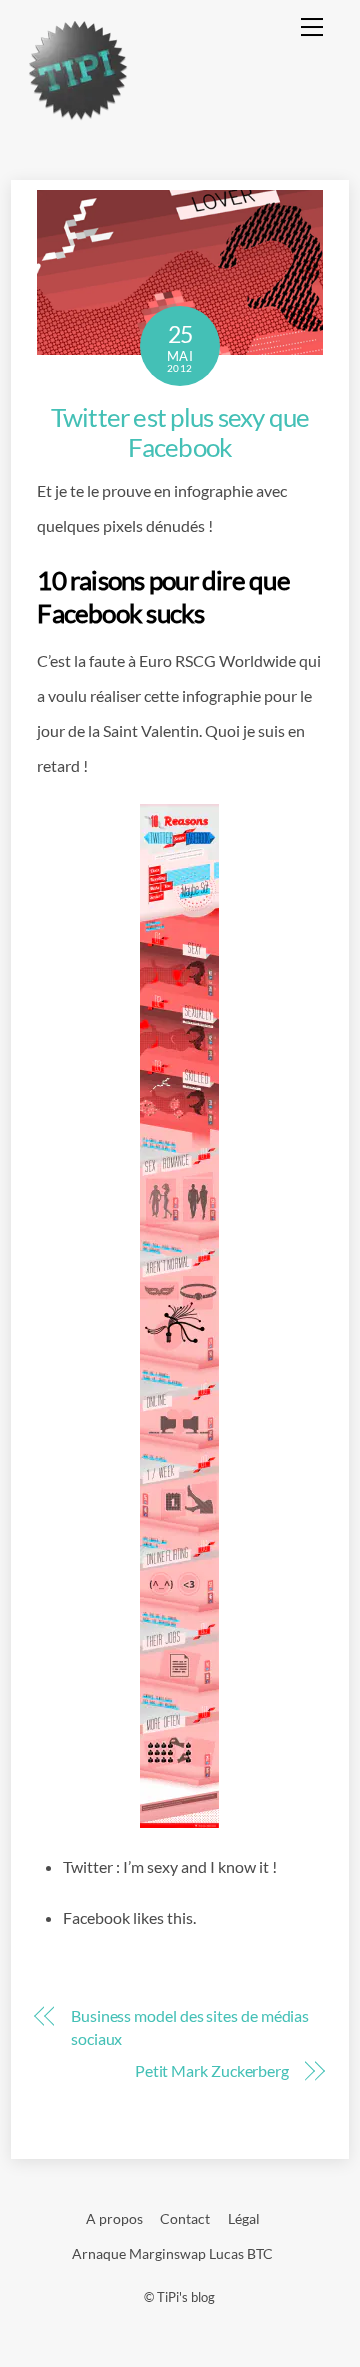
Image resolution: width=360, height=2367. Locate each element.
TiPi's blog (186, 2297)
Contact (185, 2218)
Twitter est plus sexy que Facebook (180, 432)
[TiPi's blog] (78, 112)
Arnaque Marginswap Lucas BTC (172, 2253)
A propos (114, 2218)
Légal (244, 2218)
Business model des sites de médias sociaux (190, 2026)
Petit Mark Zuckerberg (212, 2070)
